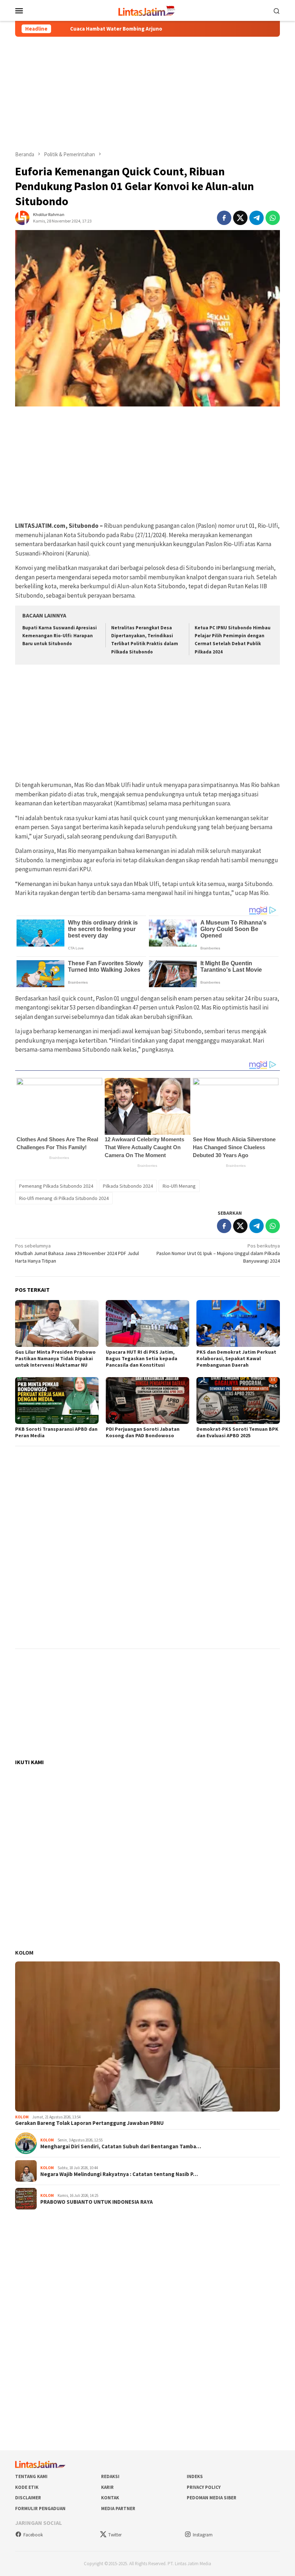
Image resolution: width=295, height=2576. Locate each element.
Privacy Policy (204, 2487)
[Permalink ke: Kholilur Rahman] (22, 217)
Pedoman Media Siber (212, 2498)
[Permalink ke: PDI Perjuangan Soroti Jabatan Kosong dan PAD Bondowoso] (147, 1401)
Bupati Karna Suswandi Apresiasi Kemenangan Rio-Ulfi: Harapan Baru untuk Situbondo (60, 636)
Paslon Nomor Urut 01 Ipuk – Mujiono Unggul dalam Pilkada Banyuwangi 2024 (218, 1253)
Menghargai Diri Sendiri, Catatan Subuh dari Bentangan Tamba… (121, 2146)
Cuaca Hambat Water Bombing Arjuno (70, 29)
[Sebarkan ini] (224, 218)
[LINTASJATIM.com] (147, 10)
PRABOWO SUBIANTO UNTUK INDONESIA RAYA (97, 2202)
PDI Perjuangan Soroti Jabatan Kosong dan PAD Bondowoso (143, 1432)
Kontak (110, 2498)
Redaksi (110, 2476)
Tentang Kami (31, 2476)
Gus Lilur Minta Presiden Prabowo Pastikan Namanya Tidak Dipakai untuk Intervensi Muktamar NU (55, 1358)
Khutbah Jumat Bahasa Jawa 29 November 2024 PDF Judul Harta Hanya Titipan (77, 1253)
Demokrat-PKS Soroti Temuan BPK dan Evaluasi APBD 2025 (237, 1432)
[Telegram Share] (257, 218)
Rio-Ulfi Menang (179, 1186)
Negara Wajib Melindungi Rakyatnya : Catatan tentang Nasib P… (119, 2174)
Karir (107, 2487)
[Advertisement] (147, 94)
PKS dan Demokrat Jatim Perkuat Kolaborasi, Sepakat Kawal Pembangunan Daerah (236, 1358)
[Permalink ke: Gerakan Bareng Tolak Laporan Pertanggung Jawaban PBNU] (147, 2036)
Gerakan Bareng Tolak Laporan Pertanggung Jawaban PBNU (89, 2123)
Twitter (115, 2535)
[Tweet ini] (240, 218)
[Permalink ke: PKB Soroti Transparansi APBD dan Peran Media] (57, 1401)
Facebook (33, 2535)
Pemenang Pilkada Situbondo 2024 (56, 1186)
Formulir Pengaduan (40, 2508)
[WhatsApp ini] (273, 218)
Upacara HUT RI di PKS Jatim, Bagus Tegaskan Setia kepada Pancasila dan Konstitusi (142, 1358)
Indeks (195, 2476)
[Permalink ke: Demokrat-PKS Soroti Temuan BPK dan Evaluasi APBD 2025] (238, 1401)
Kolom (24, 1952)
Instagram (203, 2535)
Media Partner (118, 2508)
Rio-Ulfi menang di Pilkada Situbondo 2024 (64, 1198)
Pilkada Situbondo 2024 (128, 1186)
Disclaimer (28, 2498)
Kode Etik (27, 2487)
